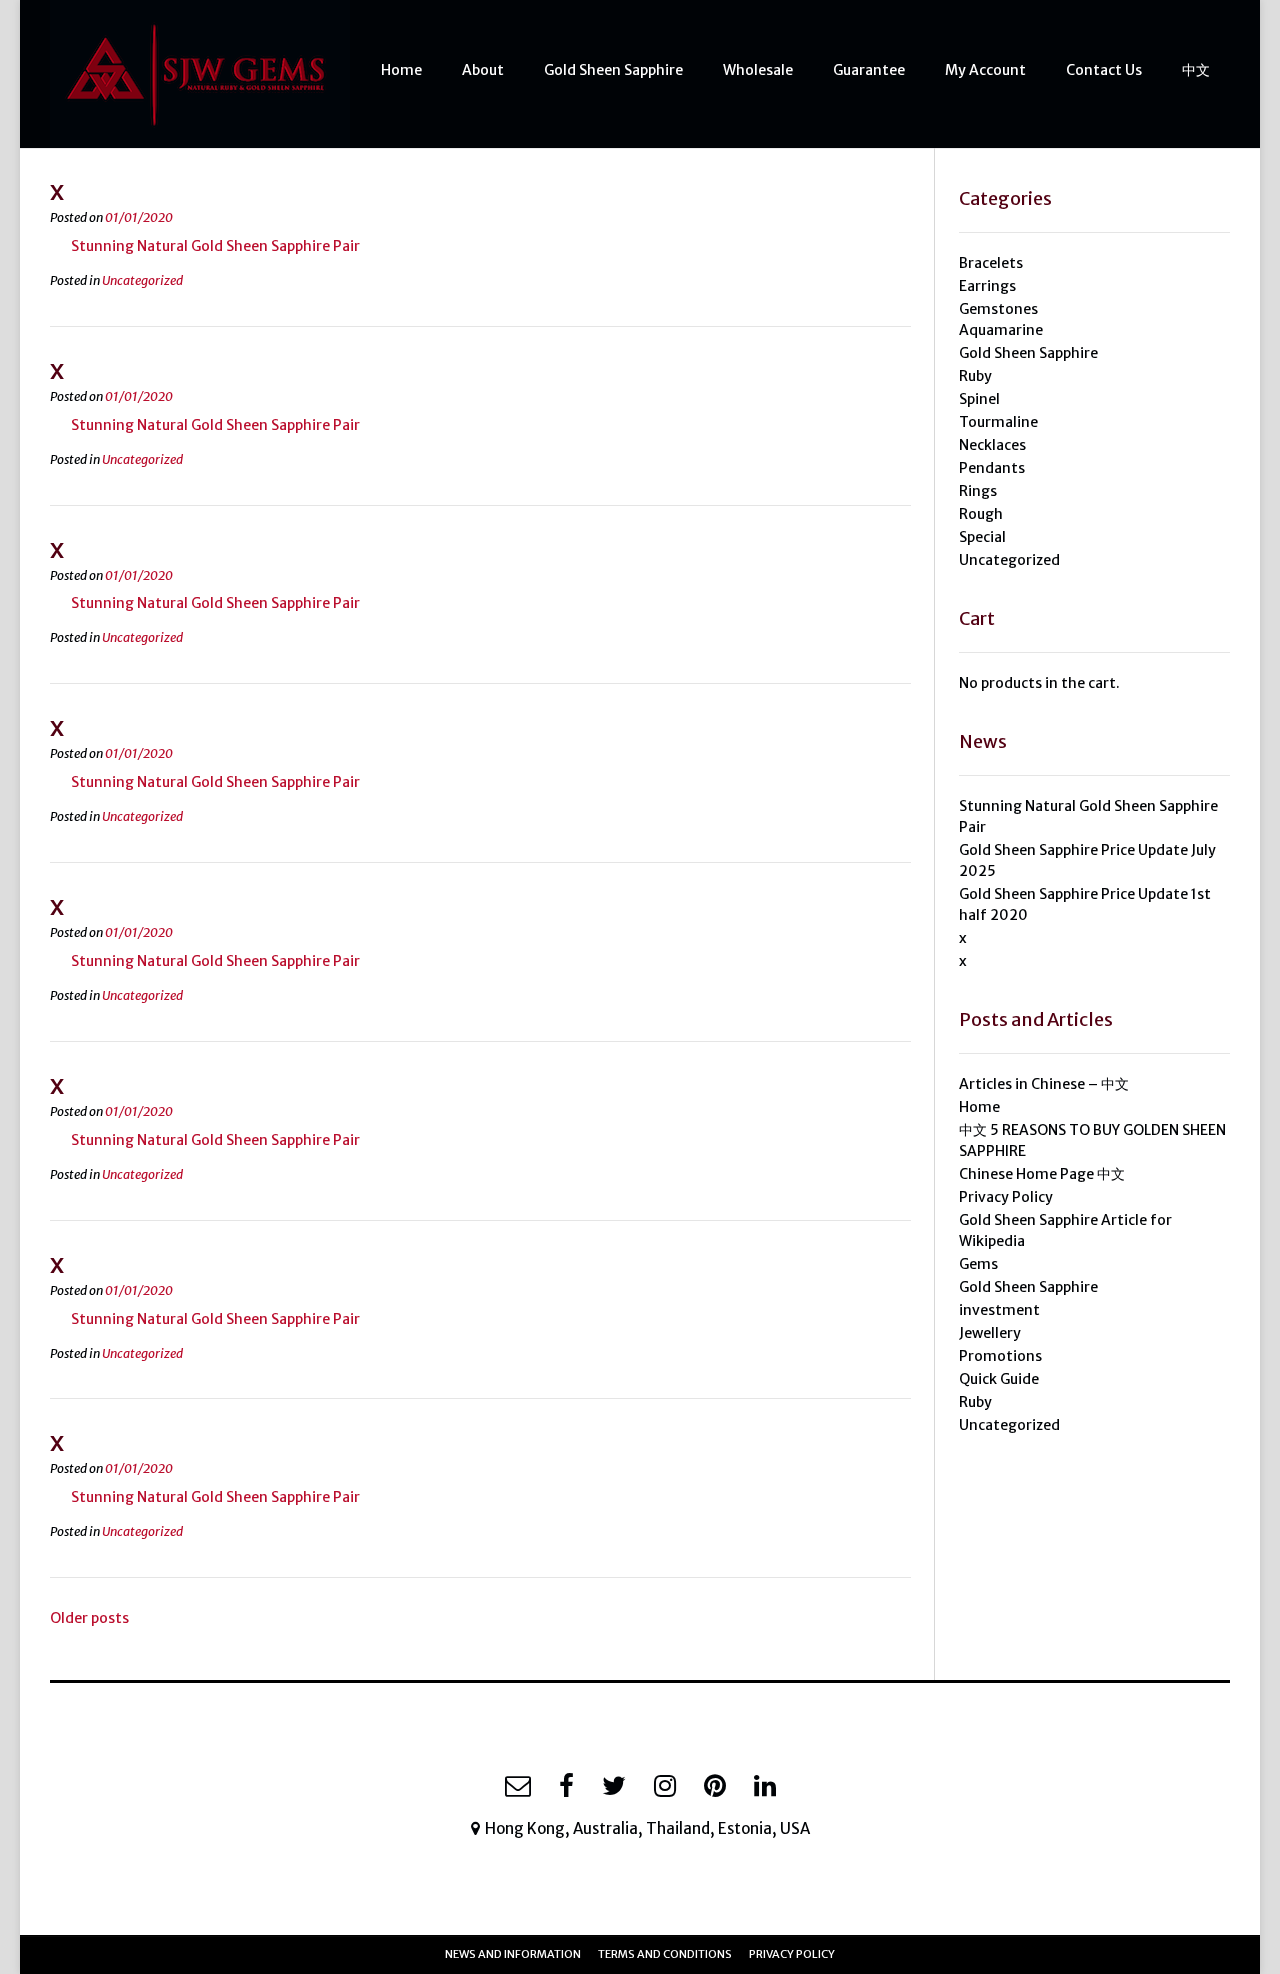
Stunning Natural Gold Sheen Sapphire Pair (215, 246)
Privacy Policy (1006, 1197)
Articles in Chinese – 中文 (1044, 1084)
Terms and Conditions (665, 1954)
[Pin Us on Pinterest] (715, 1786)
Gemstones (998, 309)
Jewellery (990, 1333)
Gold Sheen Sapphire (613, 70)
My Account (985, 70)
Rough (981, 514)
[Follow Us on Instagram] (665, 1786)
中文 (1196, 70)
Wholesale (758, 70)
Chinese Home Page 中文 (1042, 1174)
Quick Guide (999, 1379)
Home (401, 70)
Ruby (975, 376)
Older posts (89, 1618)
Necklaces (992, 445)
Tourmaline (998, 422)
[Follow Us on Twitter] (614, 1786)
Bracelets (991, 263)
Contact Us (1104, 70)
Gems (978, 1264)
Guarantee (869, 70)
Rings (978, 491)
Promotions (1000, 1356)
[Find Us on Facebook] (566, 1786)
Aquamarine (1001, 330)
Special (982, 537)
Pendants (992, 468)
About (483, 70)
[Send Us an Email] (518, 1786)
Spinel (979, 399)
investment (999, 1310)
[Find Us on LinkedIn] (765, 1786)
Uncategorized (142, 280)
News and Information (513, 1954)
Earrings (987, 286)
